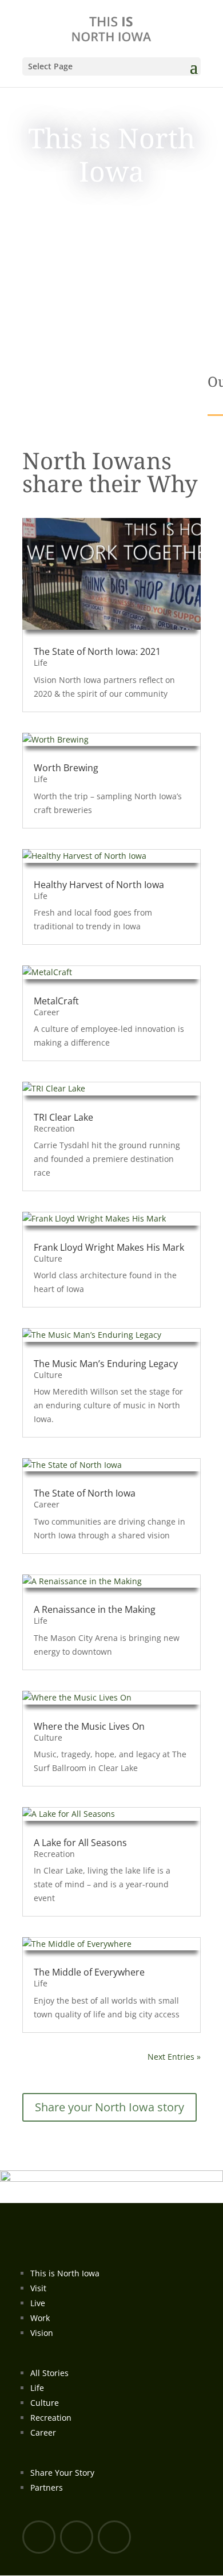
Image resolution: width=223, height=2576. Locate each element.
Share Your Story (62, 2473)
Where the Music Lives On (89, 1726)
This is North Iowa (65, 2273)
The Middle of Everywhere (89, 1972)
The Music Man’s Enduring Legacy (106, 1364)
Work (40, 2318)
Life (41, 663)
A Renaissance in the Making (95, 1609)
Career (47, 1012)
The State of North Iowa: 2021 (97, 651)
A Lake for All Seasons (80, 1843)
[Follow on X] (77, 2537)
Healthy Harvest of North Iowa (99, 885)
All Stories (49, 2373)
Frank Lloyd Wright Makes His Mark (109, 1247)
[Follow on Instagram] (114, 2537)
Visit (38, 2288)
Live (38, 2303)
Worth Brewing (66, 768)
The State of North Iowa (85, 1493)
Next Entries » (174, 2057)
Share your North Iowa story (109, 2107)
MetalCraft (56, 1001)
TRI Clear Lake (63, 1117)
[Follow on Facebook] (39, 2537)
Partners (47, 2487)
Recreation (54, 1128)
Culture (48, 1258)
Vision (42, 2333)
